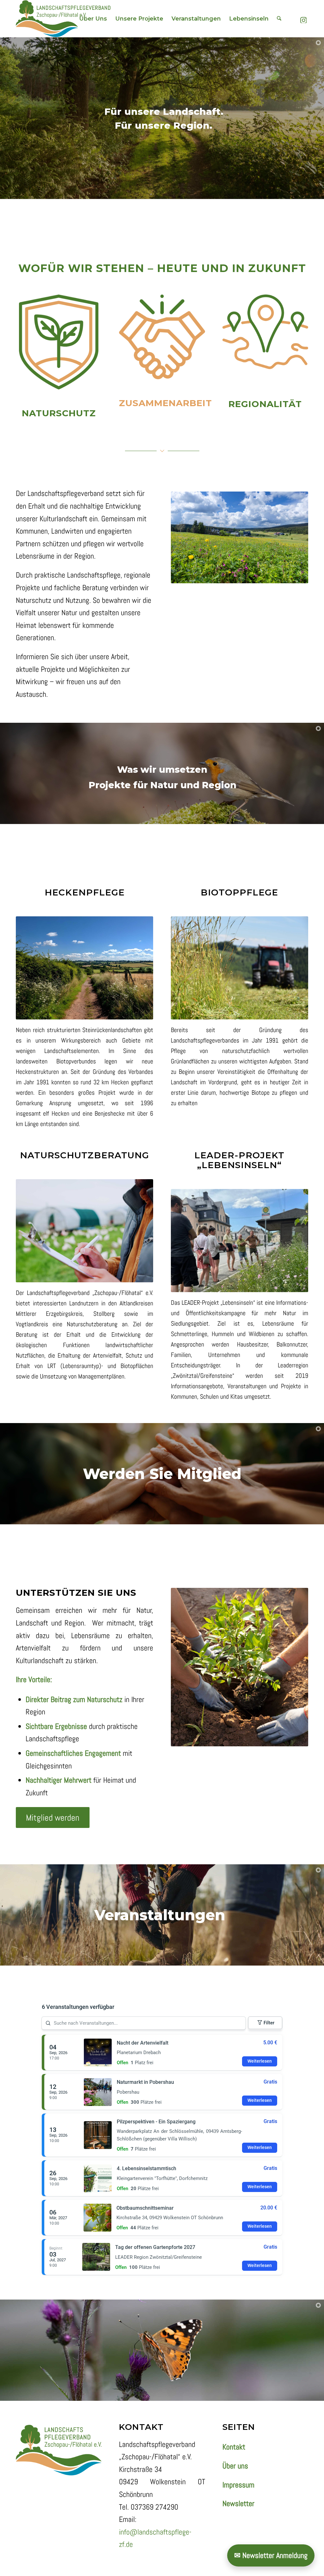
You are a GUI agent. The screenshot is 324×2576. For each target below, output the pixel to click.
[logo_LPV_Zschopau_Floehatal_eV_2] (63, 19)
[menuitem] (93, 19)
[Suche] (279, 19)
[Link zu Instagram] (303, 18)
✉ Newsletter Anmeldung (271, 2555)
